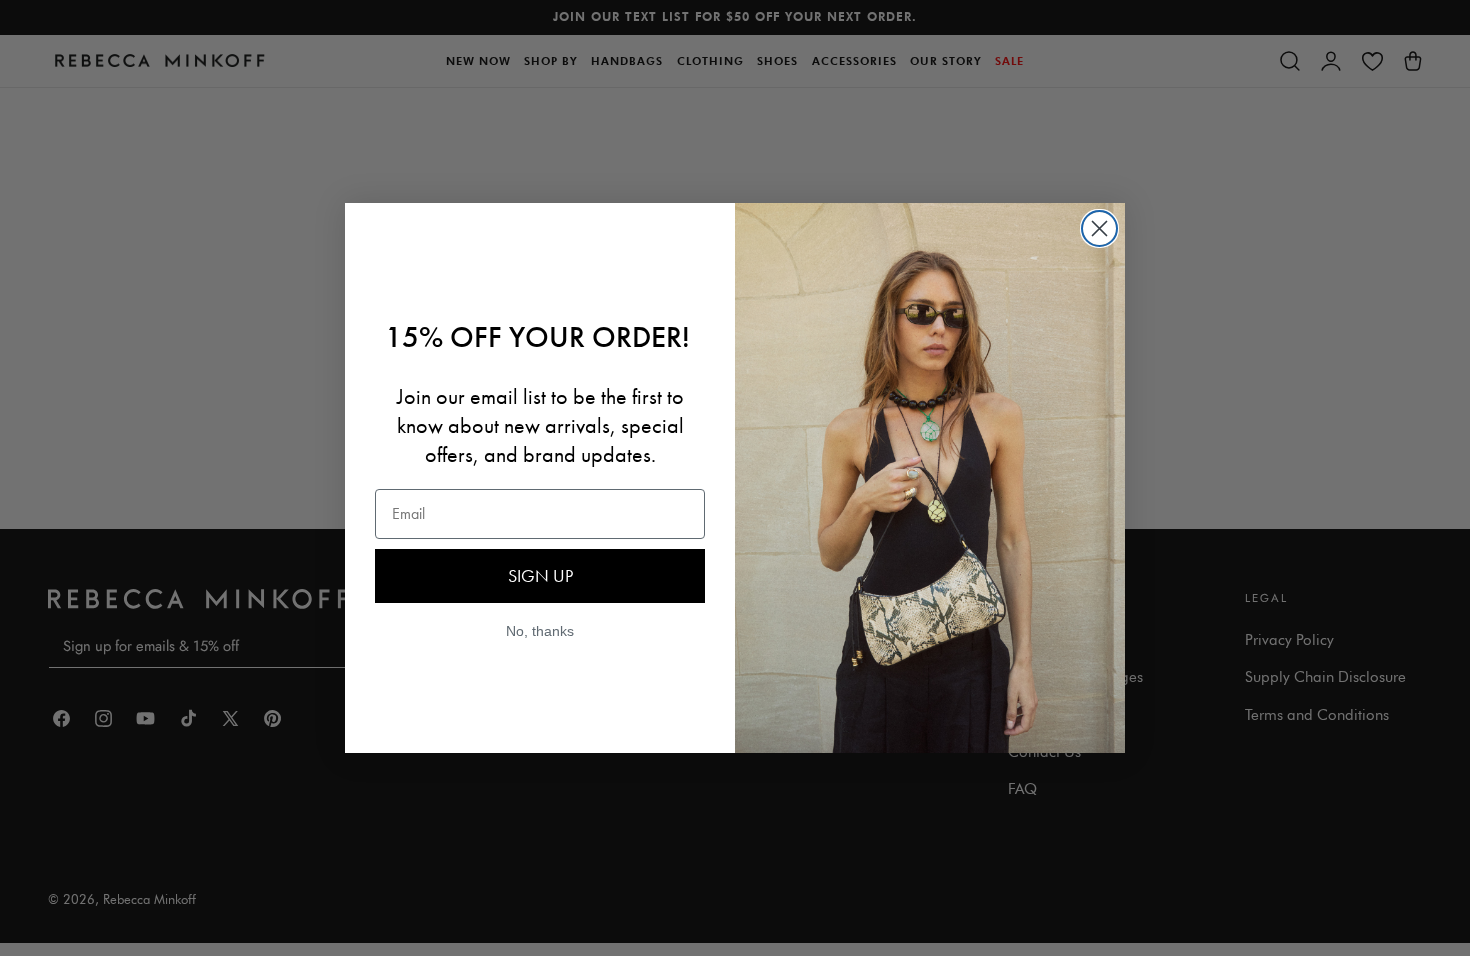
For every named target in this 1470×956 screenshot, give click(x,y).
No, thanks (540, 631)
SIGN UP (540, 575)
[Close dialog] (1099, 228)
